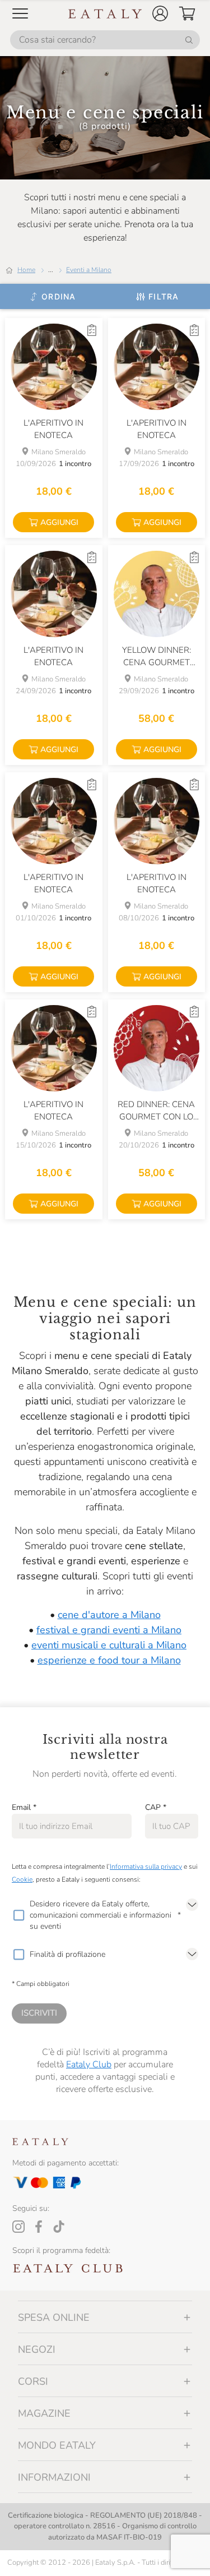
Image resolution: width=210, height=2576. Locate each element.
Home (26, 270)
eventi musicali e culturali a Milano (109, 1645)
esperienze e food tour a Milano (109, 1660)
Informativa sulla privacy (146, 1867)
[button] (160, 13)
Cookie (22, 1879)
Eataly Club (89, 2065)
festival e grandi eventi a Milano (109, 1630)
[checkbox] (18, 1915)
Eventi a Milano (89, 270)
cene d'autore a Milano (109, 1615)
